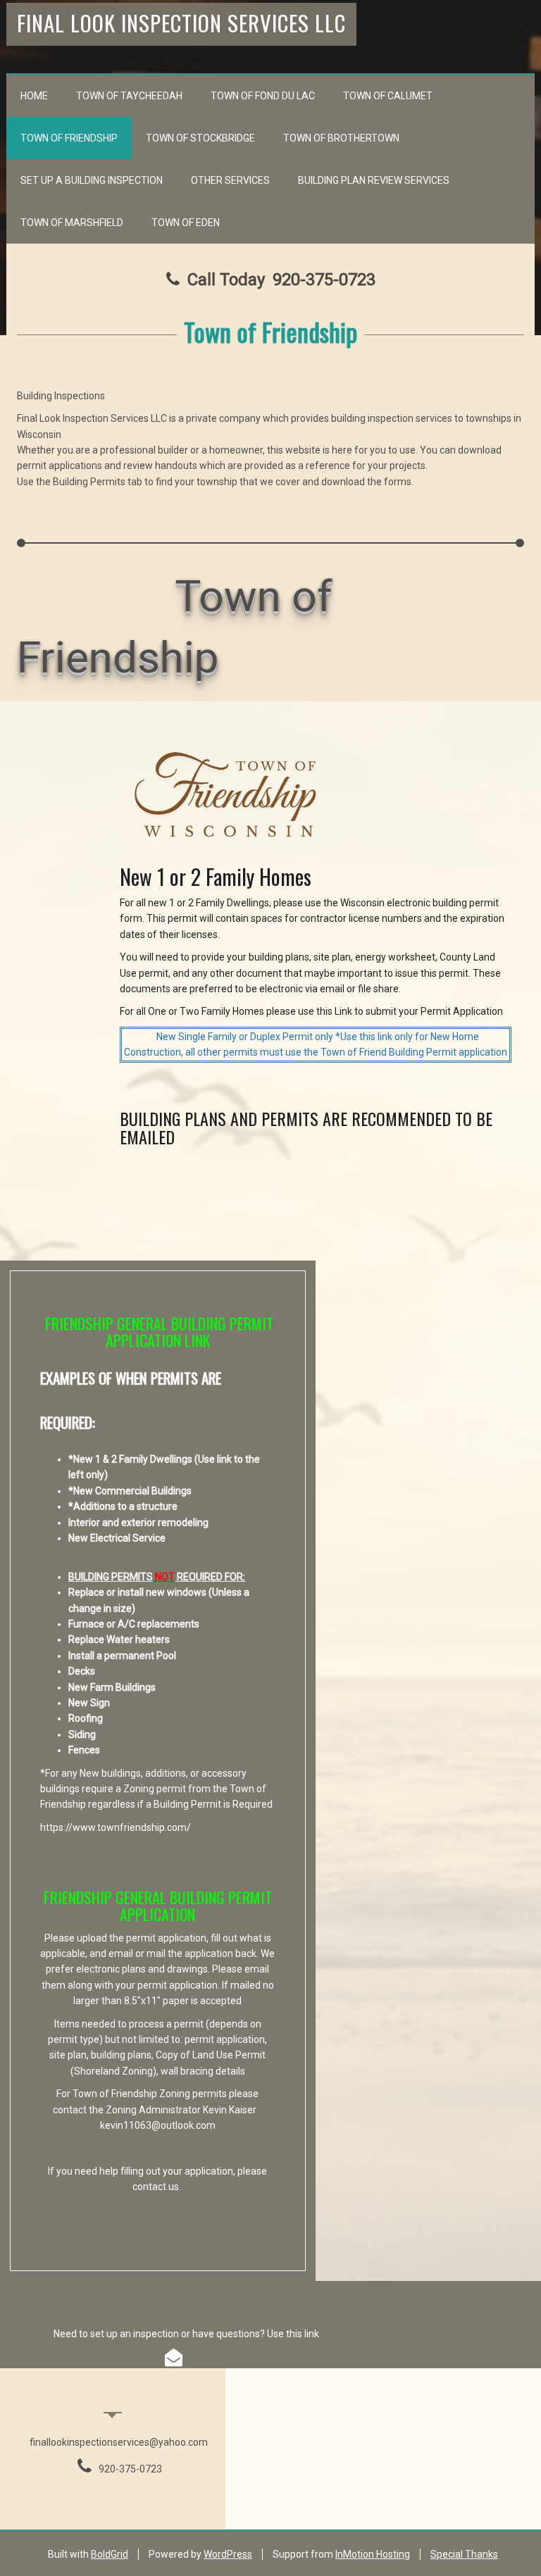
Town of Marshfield (72, 223)
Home (34, 96)
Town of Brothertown (341, 138)
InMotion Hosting (373, 2554)
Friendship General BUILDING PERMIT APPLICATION (158, 1906)
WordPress (228, 2554)
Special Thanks (464, 2554)
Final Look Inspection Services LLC (181, 23)
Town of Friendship (69, 138)
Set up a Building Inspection (92, 180)
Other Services (230, 180)
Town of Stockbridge (200, 138)
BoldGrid (110, 2554)
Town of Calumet (388, 96)
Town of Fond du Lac (263, 96)
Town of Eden (186, 223)
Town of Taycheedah (129, 96)
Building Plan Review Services (374, 180)
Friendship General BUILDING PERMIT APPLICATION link (159, 1332)
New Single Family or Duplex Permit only (245, 1037)
